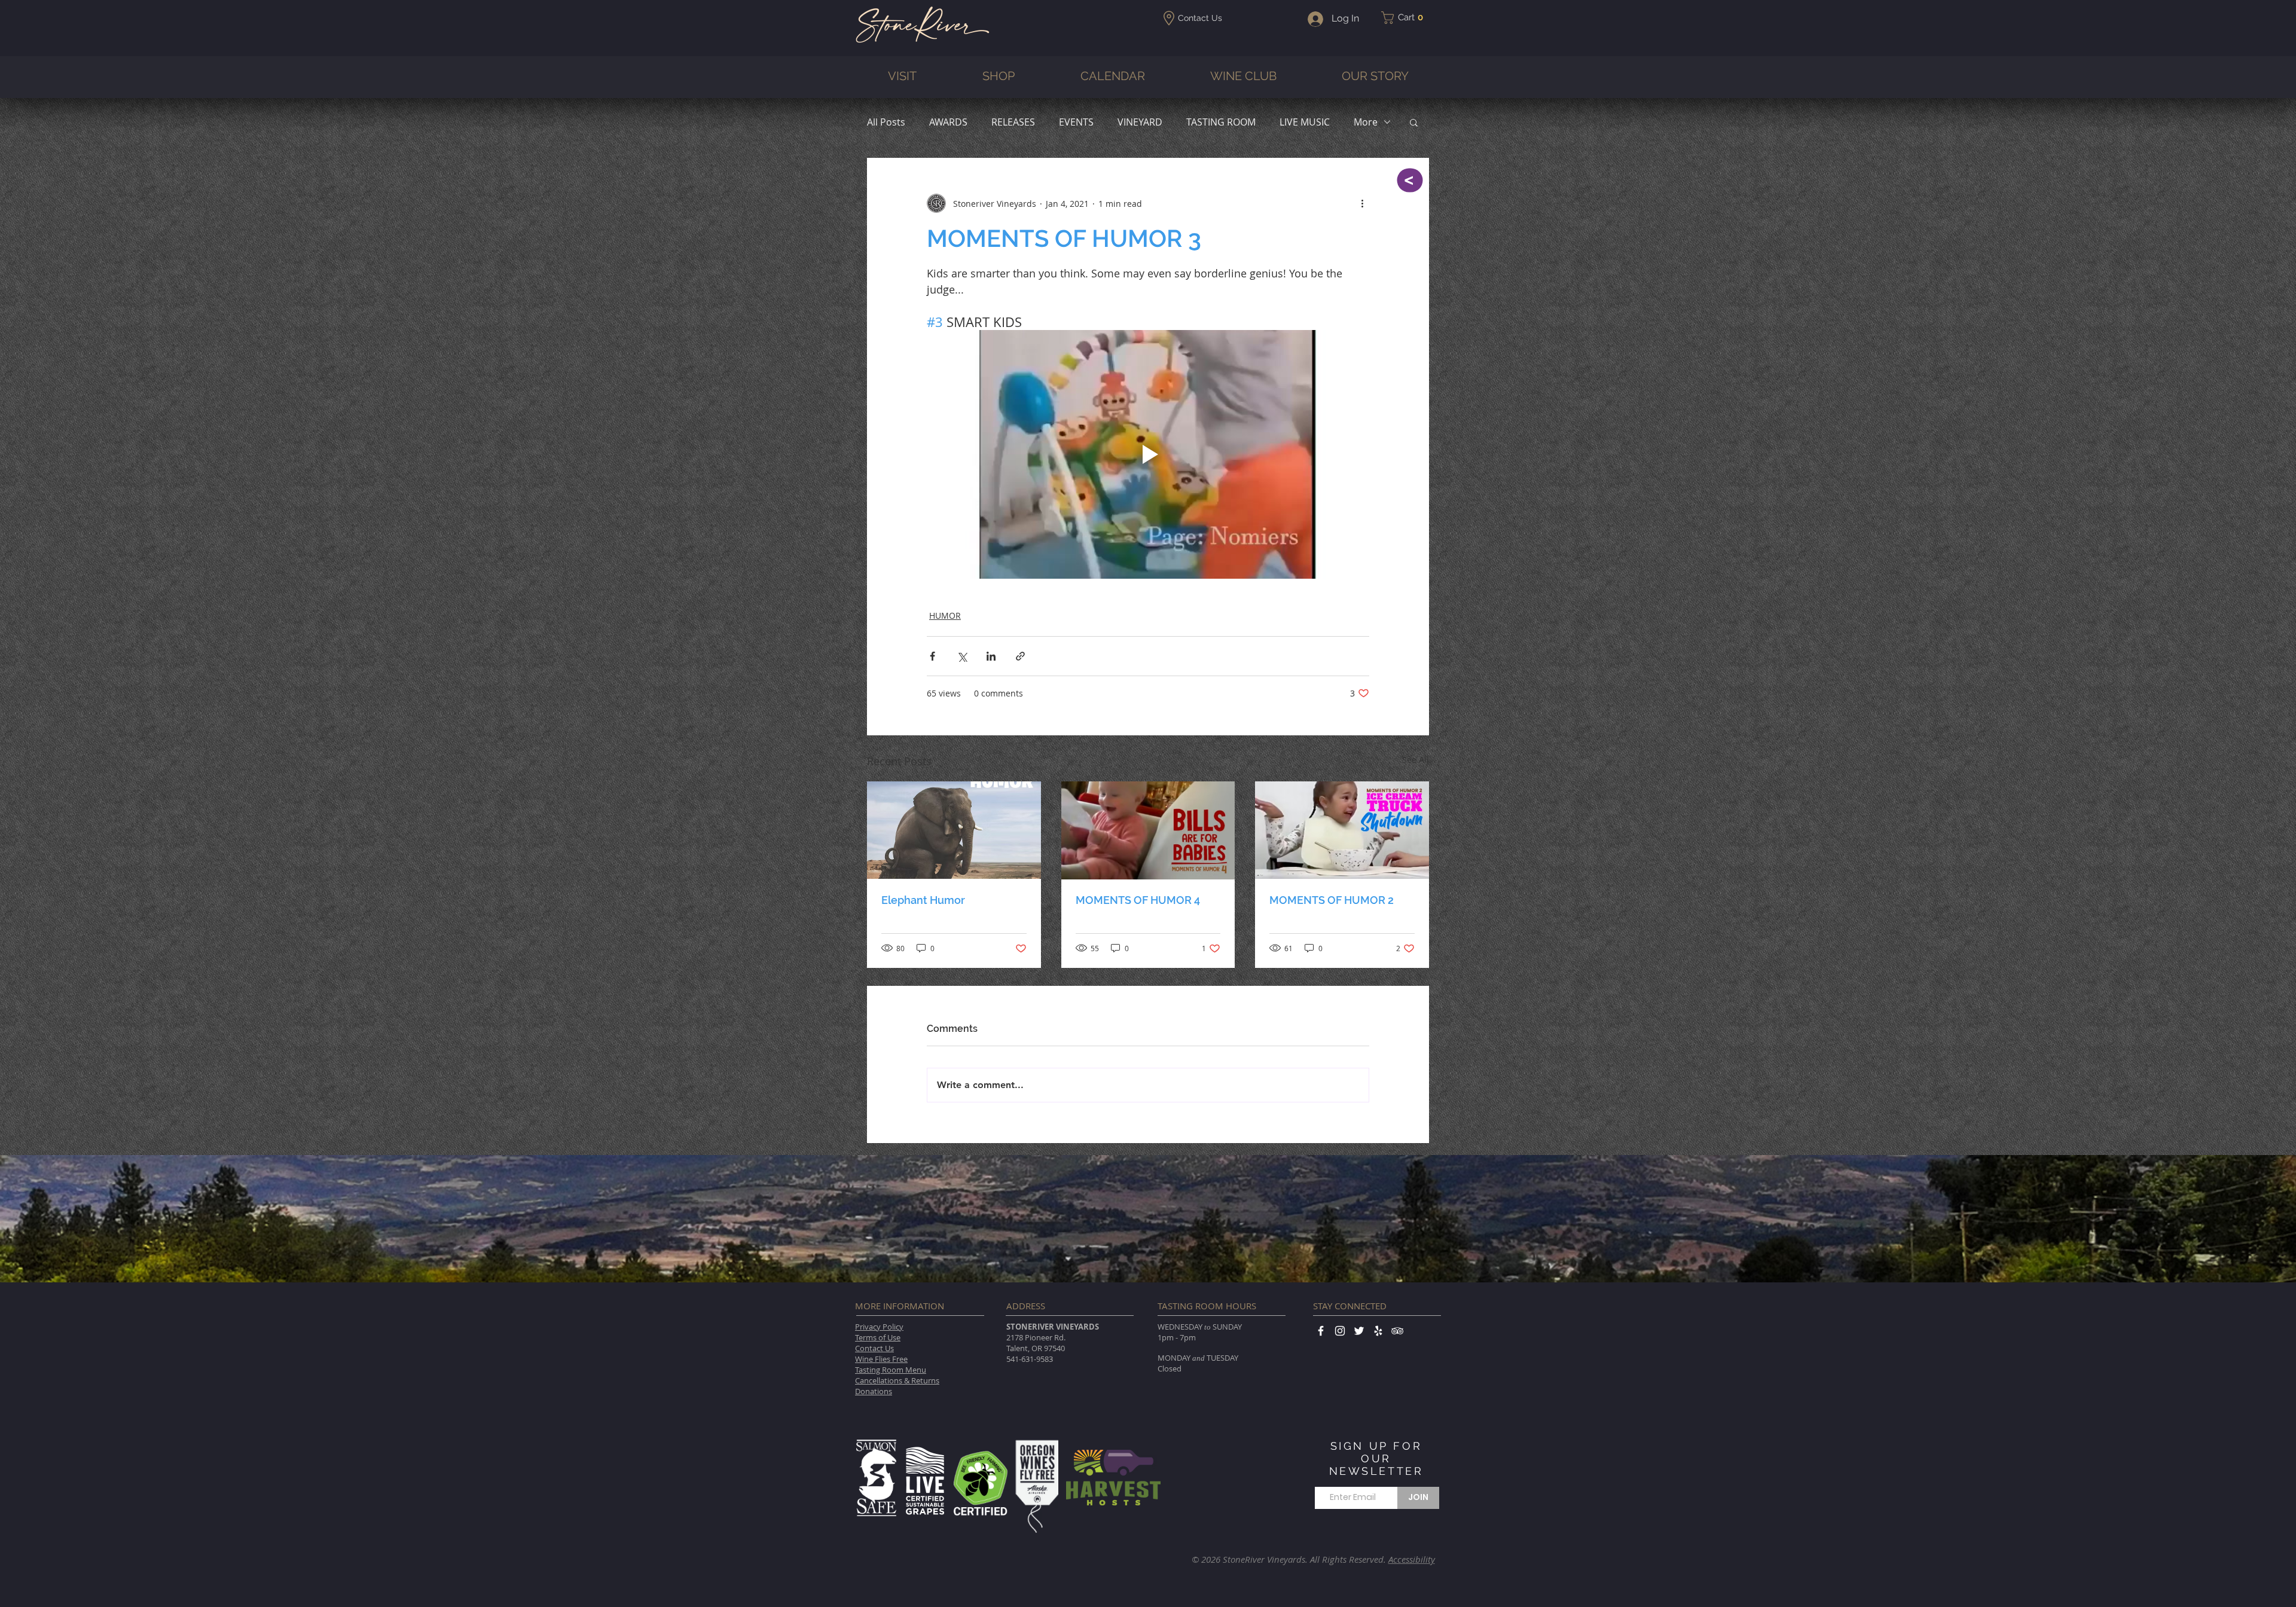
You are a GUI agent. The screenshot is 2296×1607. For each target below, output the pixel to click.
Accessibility (1412, 1559)
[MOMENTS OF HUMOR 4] (1148, 830)
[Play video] (1148, 454)
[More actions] (1362, 203)
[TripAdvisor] (1397, 1331)
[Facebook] (1321, 1331)
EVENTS (1076, 122)
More (1366, 122)
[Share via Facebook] (932, 656)
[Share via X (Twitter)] (962, 656)
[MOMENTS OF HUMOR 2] (1342, 830)
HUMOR (945, 615)
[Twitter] (1359, 1331)
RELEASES (1013, 122)
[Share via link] (1020, 656)
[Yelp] (1378, 1331)
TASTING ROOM (1221, 122)
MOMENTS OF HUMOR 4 (1138, 900)
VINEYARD (1140, 122)
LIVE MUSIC (1305, 122)
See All (1416, 760)
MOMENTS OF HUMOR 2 (1332, 900)
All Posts (886, 122)
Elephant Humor (923, 900)
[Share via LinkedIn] (991, 656)
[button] (1406, 18)
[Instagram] (1340, 1331)
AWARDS (948, 122)
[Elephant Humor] (954, 830)
